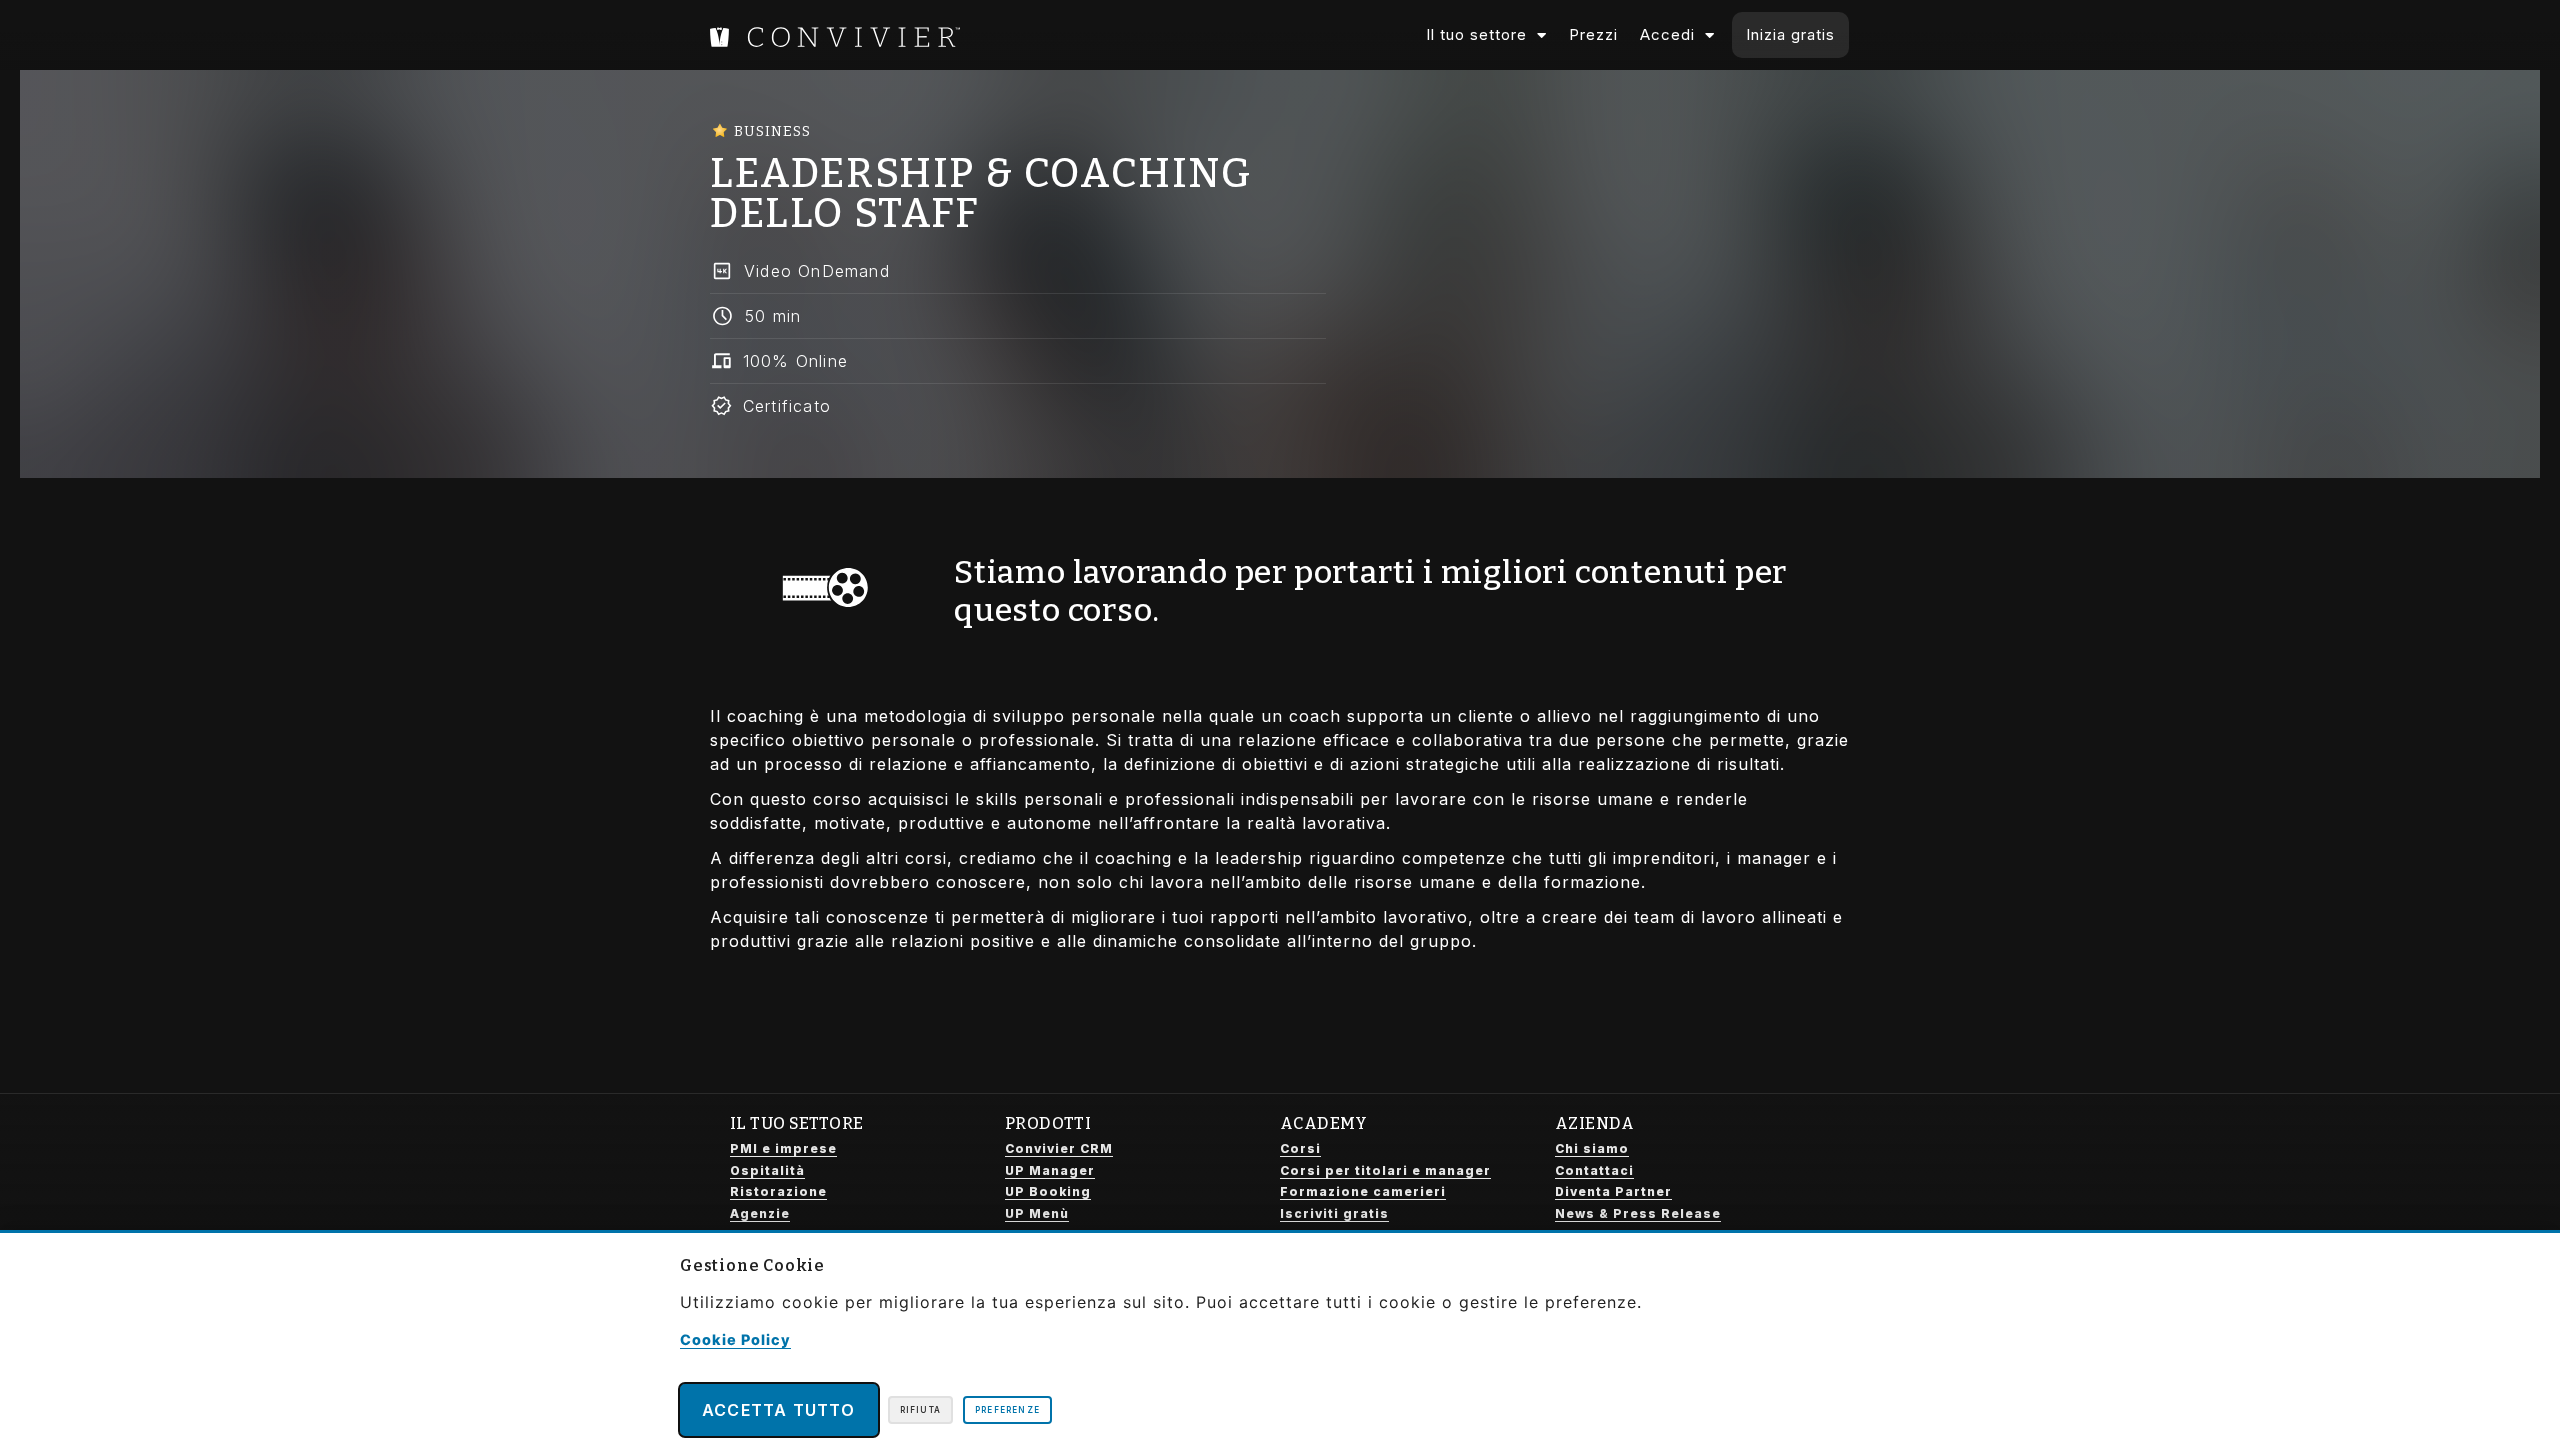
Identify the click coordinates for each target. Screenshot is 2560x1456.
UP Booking (1048, 1191)
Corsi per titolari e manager (1385, 1170)
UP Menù (1037, 1213)
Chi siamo (1592, 1148)
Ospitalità (767, 1170)
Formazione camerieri (1363, 1191)
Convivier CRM (1059, 1148)
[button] (1018, 271)
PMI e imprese (783, 1148)
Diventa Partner (1613, 1191)
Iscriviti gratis (1334, 1213)
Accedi (1667, 34)
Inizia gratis (1790, 34)
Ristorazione (778, 1191)
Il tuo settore (1476, 34)
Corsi (1300, 1148)
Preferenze (1007, 1410)
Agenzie (760, 1213)
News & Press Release (1638, 1213)
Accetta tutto (779, 1410)
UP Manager (1050, 1170)
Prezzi (1593, 34)
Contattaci (1594, 1170)
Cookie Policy (735, 1339)
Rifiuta (920, 1410)
